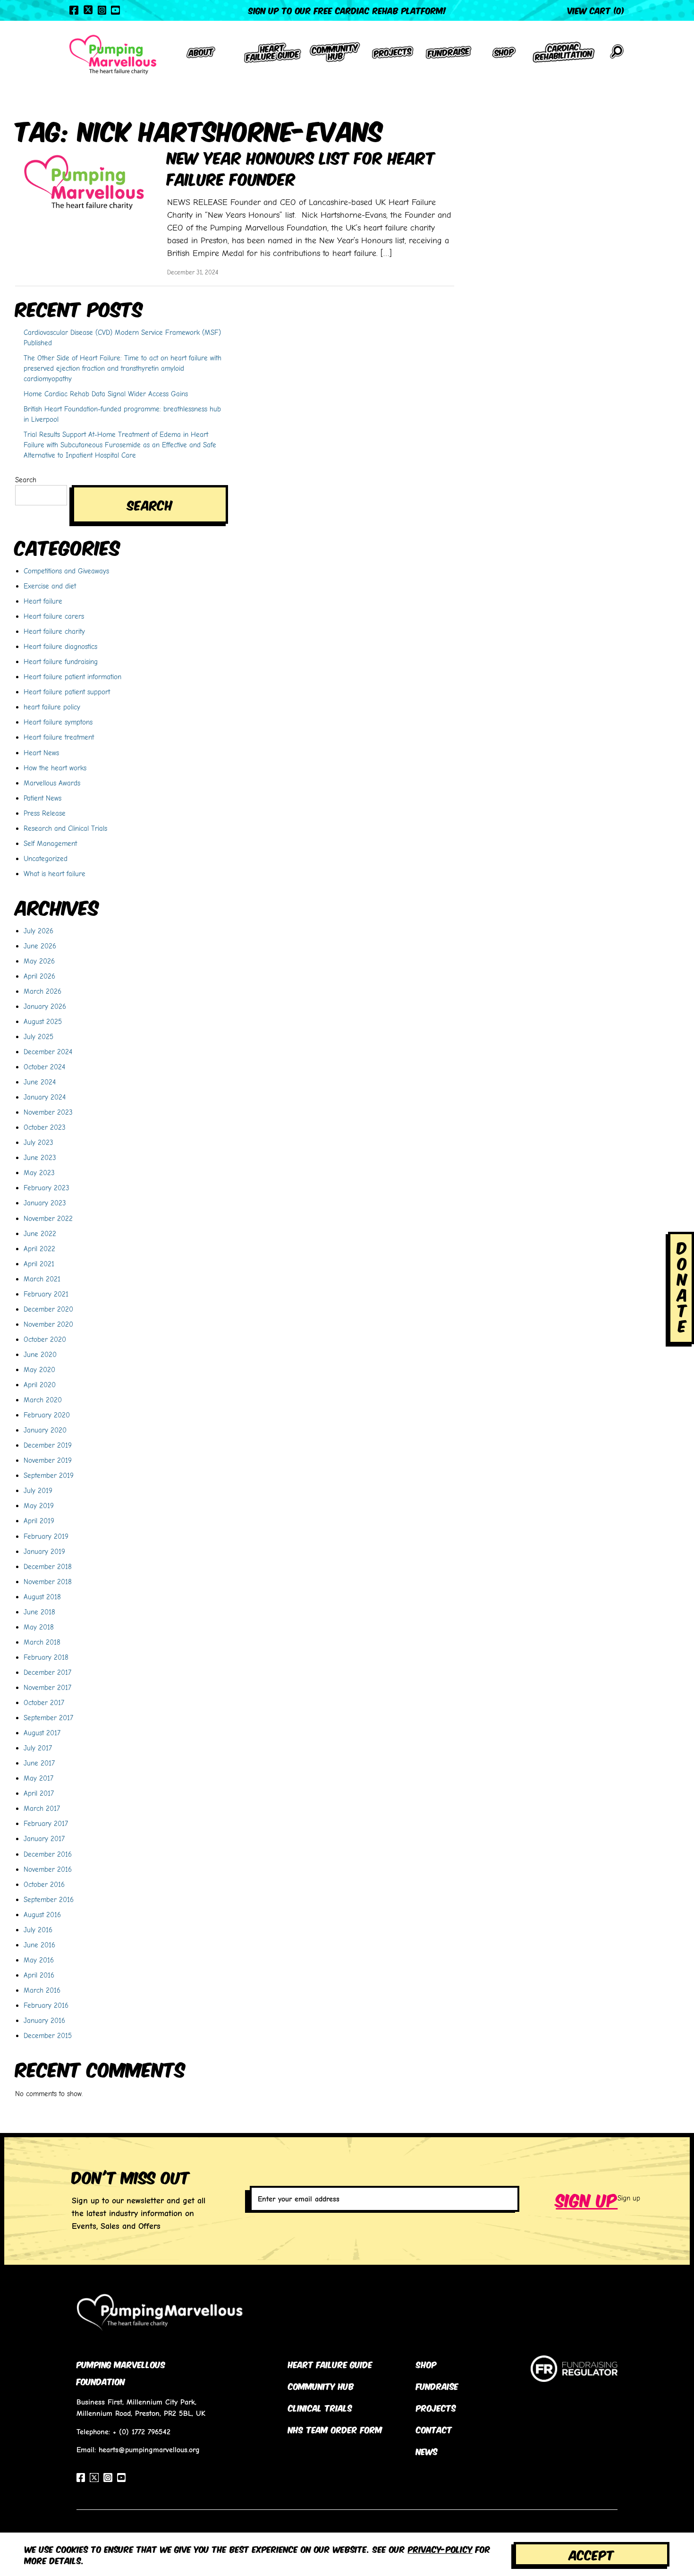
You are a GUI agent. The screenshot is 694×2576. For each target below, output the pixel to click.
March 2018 (42, 1642)
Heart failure (43, 601)
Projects (436, 2407)
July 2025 (38, 1036)
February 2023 (47, 1188)
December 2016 (48, 1854)
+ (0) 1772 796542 (142, 2432)
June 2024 (40, 1082)
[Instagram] (102, 10)
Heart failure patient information (72, 677)
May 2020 (39, 1369)
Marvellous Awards (52, 783)
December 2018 (48, 1566)
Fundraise (437, 2386)
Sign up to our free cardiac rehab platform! (347, 10)
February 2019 (46, 1536)
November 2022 (48, 1218)
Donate (682, 1286)
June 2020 (40, 1354)
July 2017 (38, 1748)
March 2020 (43, 1400)
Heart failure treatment (59, 737)
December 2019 (48, 1445)
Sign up (587, 2199)
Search (26, 480)
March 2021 (42, 1279)
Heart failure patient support (67, 692)
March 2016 (42, 1990)
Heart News (41, 753)
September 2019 (49, 1475)
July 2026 (38, 931)
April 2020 (40, 1385)
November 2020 (48, 1324)
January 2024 (45, 1097)
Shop (426, 2364)
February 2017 (46, 1823)
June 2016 (39, 1945)
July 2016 (38, 1930)
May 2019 (39, 1506)
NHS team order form (335, 2429)
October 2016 (44, 1884)
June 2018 (39, 1612)
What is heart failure (55, 874)
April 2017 (39, 1793)
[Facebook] (74, 10)
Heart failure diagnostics (60, 646)
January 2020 (45, 1430)
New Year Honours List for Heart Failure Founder (301, 167)
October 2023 (45, 1127)
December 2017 (47, 1672)
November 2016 (48, 1869)
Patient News (42, 798)
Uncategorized (46, 858)
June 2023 (40, 1157)
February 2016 (46, 2005)
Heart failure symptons (58, 722)
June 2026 (40, 946)
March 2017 (42, 1808)
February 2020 (47, 1415)
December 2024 (48, 1052)
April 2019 (39, 1521)
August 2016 (42, 1915)
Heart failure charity (54, 631)
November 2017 (47, 1687)
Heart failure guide (330, 2364)
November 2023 (48, 1112)
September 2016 (49, 1899)
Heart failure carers (54, 616)
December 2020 (48, 1309)
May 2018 (39, 1627)
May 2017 (38, 1778)
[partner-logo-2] (574, 2376)
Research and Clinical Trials (65, 828)
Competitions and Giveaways (66, 571)
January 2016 (44, 2020)
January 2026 (45, 1006)
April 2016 (39, 1975)
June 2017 (39, 1763)
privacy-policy (440, 2549)
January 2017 (44, 1838)
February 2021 (46, 1294)
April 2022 (39, 1249)
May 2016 (39, 1960)
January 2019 (44, 1551)
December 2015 (48, 2035)
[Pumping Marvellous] (113, 55)
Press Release (45, 813)
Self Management (50, 843)
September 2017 (48, 1718)
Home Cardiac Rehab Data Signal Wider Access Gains (106, 394)
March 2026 (42, 991)
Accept (592, 2554)
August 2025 (43, 1021)
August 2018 (42, 1597)
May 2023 (39, 1173)
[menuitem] (201, 55)
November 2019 (48, 1460)
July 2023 (38, 1142)
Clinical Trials (320, 2407)
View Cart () (596, 10)
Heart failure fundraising (61, 661)
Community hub (321, 2386)
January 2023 (45, 1203)
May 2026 (39, 961)
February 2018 (46, 1657)
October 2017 (44, 1702)
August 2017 (42, 1733)
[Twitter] (88, 10)
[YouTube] (115, 10)
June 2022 (40, 1233)
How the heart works (55, 768)
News (427, 2451)
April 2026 (39, 976)
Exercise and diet (50, 586)
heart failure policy (52, 707)
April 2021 (39, 1264)
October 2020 (45, 1339)
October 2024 (44, 1067)
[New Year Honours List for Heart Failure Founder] (84, 182)
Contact (434, 2429)
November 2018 (48, 1582)
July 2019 (38, 1490)
